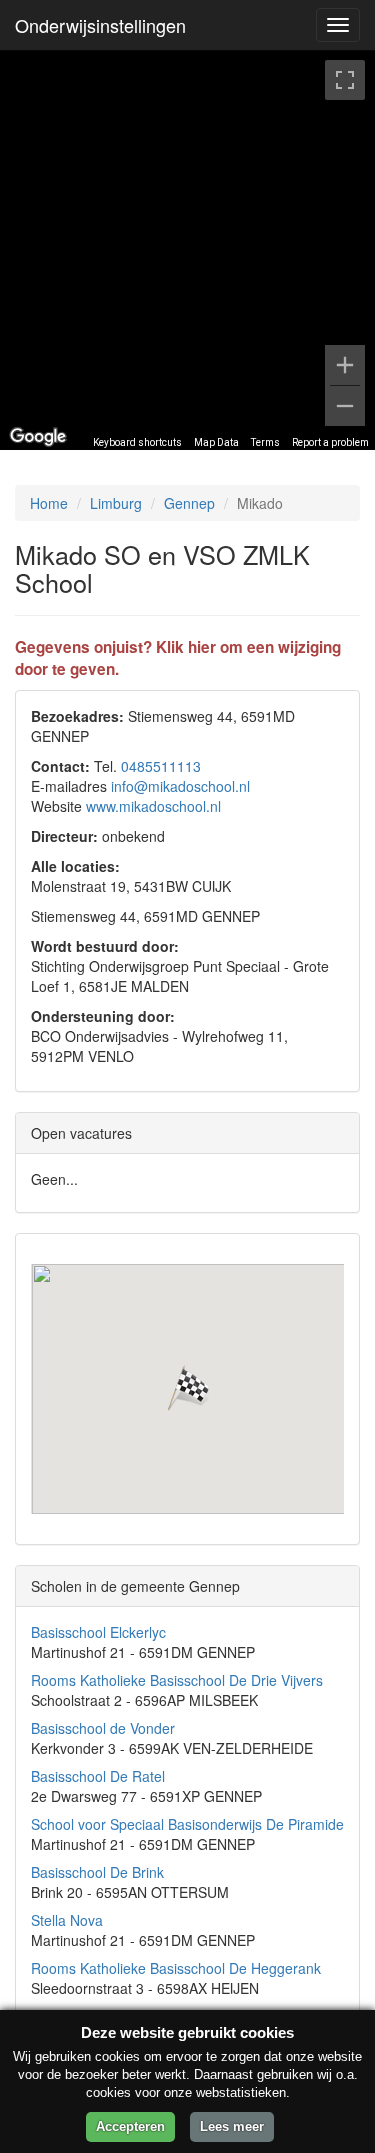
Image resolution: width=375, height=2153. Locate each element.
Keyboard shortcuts (137, 442)
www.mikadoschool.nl (153, 806)
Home (49, 503)
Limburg (116, 503)
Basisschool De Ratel (98, 1776)
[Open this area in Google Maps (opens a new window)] (38, 437)
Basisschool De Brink (97, 1872)
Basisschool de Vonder (103, 1728)
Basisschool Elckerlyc (98, 1632)
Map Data (216, 442)
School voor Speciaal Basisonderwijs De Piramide (187, 1824)
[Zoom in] (345, 365)
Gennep (189, 503)
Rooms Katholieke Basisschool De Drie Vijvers (177, 1680)
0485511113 (161, 766)
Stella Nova (67, 1920)
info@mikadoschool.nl (180, 786)
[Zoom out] (345, 406)
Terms (265, 442)
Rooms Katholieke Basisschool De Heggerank (176, 1968)
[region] (187, 250)
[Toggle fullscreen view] (345, 80)
